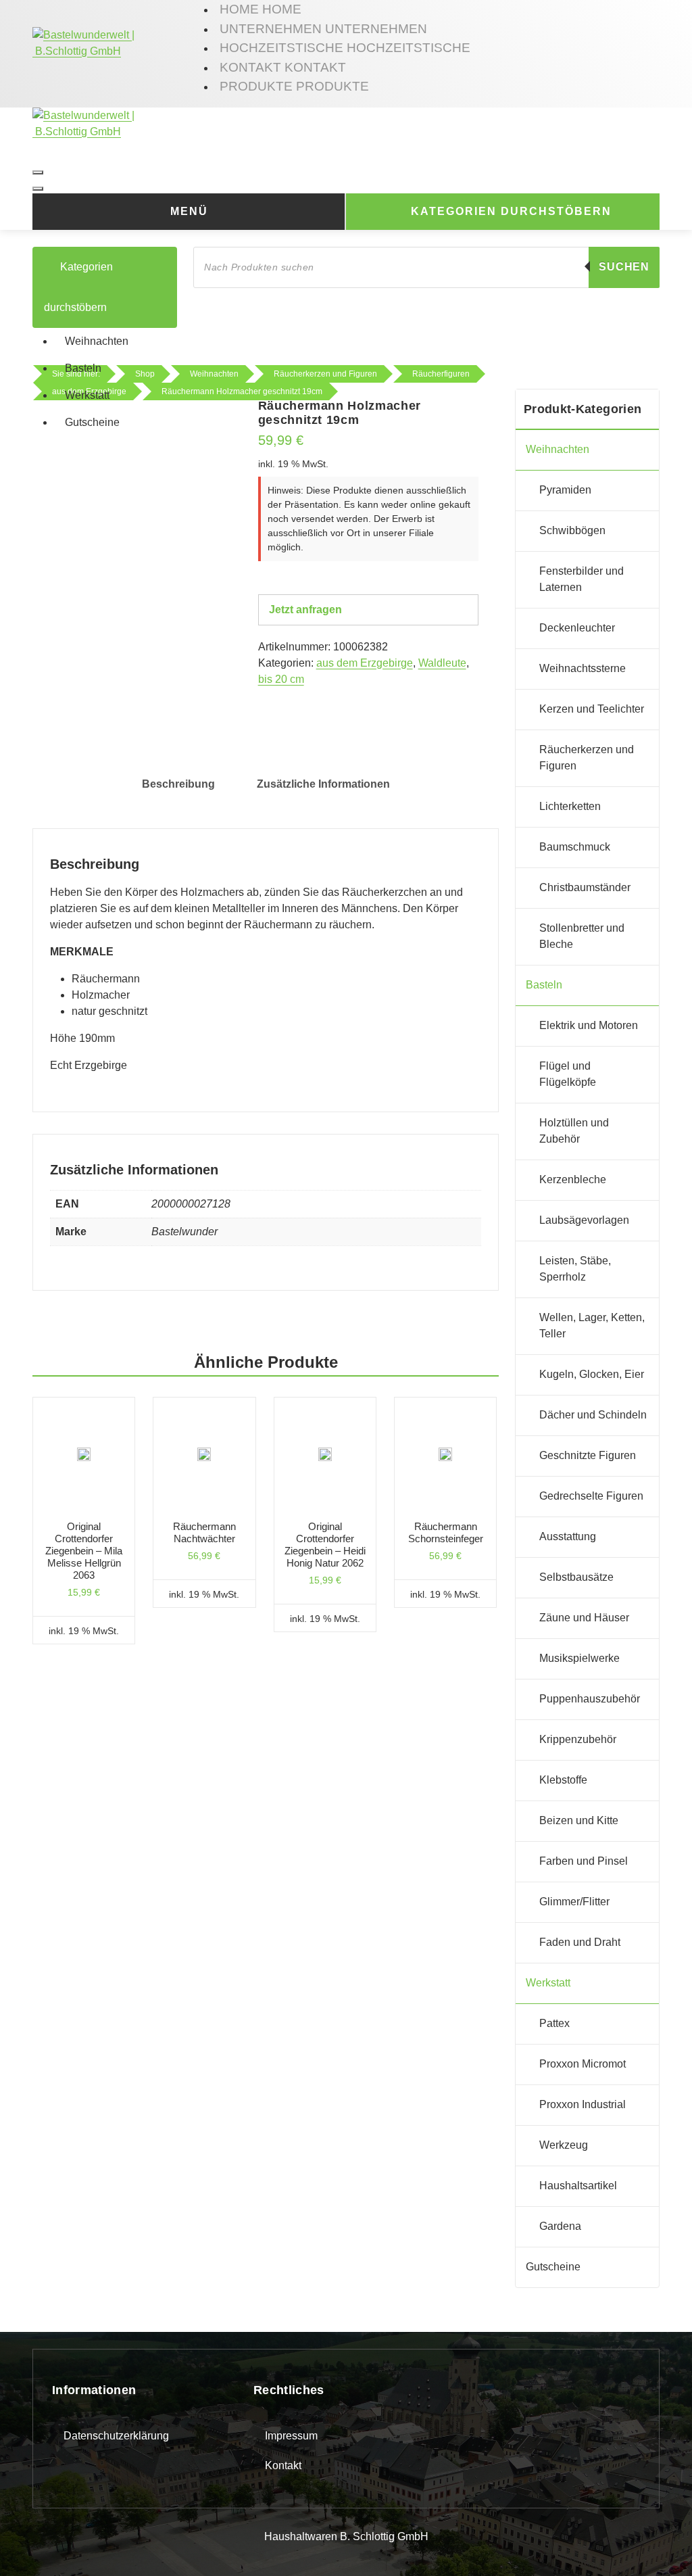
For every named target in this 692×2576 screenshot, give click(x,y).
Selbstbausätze (576, 1577)
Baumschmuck (575, 847)
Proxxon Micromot (583, 2064)
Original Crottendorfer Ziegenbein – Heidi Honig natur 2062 (325, 1545)
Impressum (291, 2436)
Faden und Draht (580, 1942)
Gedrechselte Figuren (591, 1496)
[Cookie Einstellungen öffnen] (30, 2545)
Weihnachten (97, 341)
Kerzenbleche (573, 1179)
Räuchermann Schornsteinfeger (446, 1532)
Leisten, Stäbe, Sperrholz (575, 1269)
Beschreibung (178, 784)
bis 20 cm (281, 679)
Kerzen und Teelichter (592, 709)
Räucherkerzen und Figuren (587, 758)
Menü (189, 211)
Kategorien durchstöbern (511, 211)
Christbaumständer (585, 887)
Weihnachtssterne (583, 668)
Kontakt (283, 2465)
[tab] (178, 784)
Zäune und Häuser (584, 1618)
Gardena (560, 2226)
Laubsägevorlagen (584, 1220)
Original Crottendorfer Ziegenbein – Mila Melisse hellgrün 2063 (84, 1551)
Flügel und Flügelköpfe (568, 1074)
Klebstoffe (563, 1780)
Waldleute (442, 663)
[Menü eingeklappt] (38, 172)
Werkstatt (87, 395)
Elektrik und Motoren (589, 1025)
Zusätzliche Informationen (323, 784)
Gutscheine (92, 422)
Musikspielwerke (579, 1658)
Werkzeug (564, 2145)
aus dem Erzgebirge (365, 663)
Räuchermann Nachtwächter (204, 1532)
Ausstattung (568, 1536)
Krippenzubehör (578, 1739)
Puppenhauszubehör (590, 1699)
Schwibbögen (572, 530)
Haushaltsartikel (578, 2186)
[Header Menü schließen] (38, 189)
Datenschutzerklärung (116, 2436)
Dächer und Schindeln (593, 1415)
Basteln (83, 368)
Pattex (554, 2023)
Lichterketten (570, 806)
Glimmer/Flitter (574, 1902)
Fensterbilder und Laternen (582, 579)
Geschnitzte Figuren (588, 1455)
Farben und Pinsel (584, 1861)
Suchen (624, 267)
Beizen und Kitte (579, 1820)
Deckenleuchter (577, 628)
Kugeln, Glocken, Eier (592, 1374)
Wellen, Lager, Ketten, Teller (592, 1326)
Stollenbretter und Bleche (582, 936)
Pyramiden (565, 490)
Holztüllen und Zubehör (574, 1131)
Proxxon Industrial (583, 2104)
